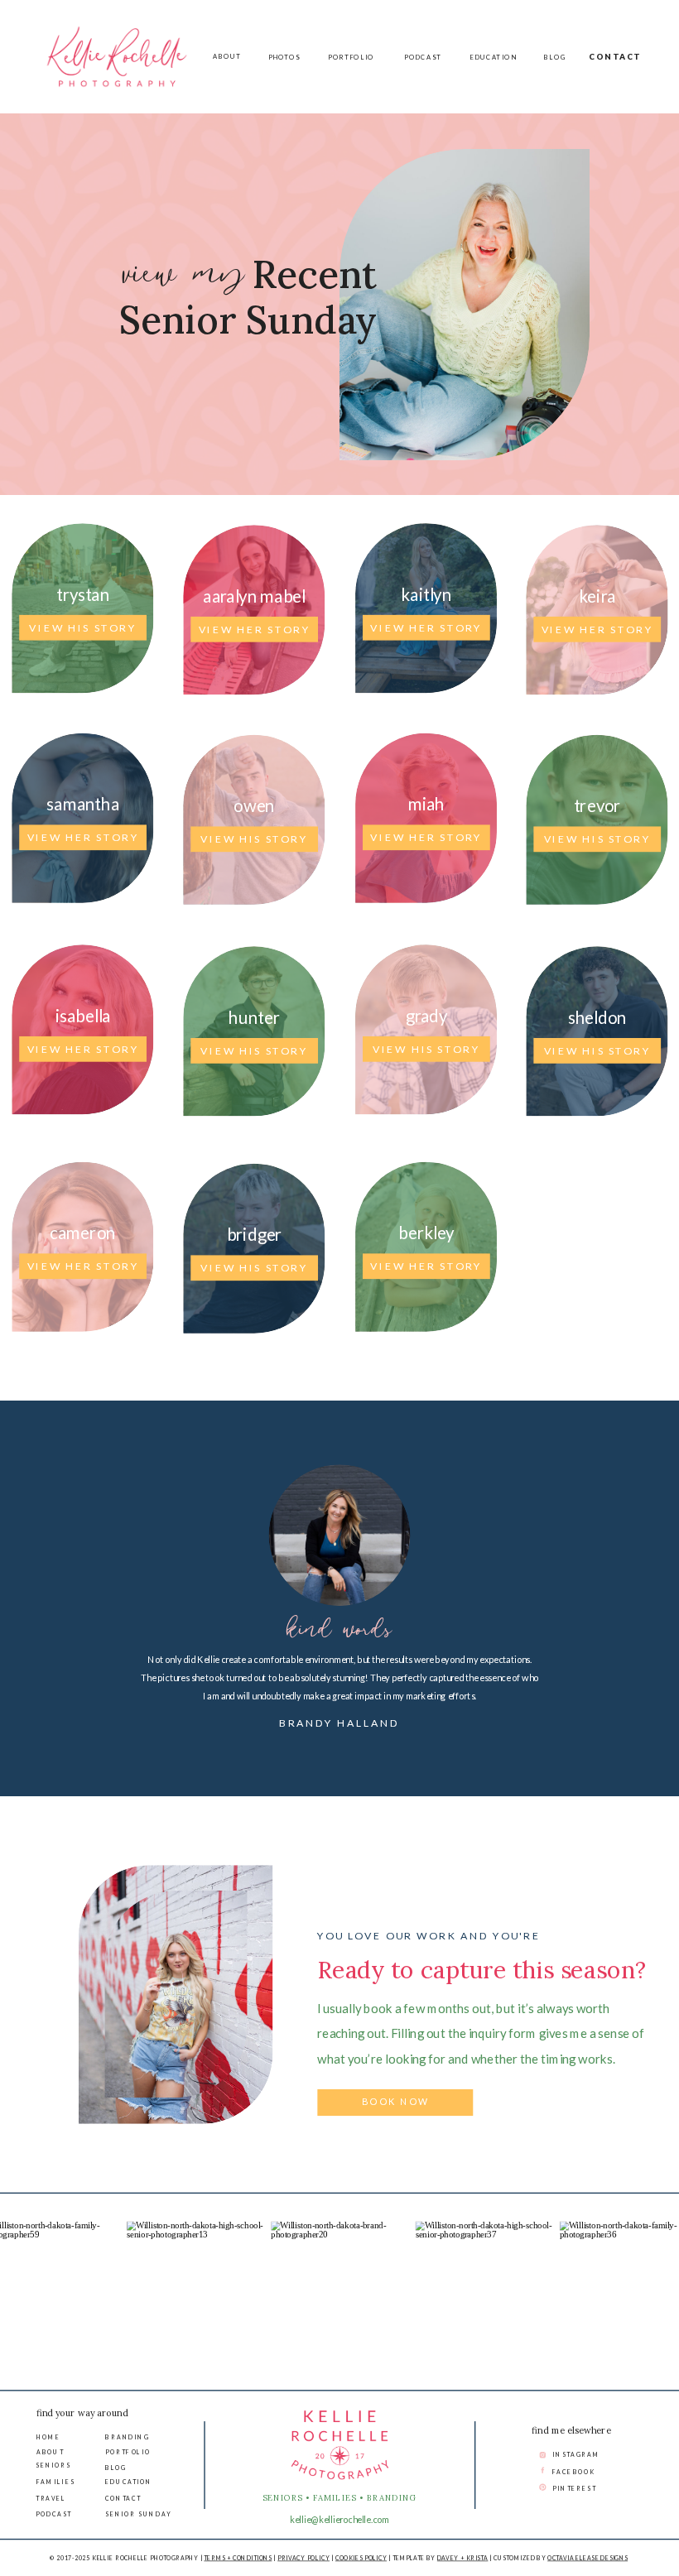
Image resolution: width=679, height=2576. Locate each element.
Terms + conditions (238, 2558)
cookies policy (361, 2558)
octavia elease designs (588, 2558)
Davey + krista (463, 2558)
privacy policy (303, 2558)
